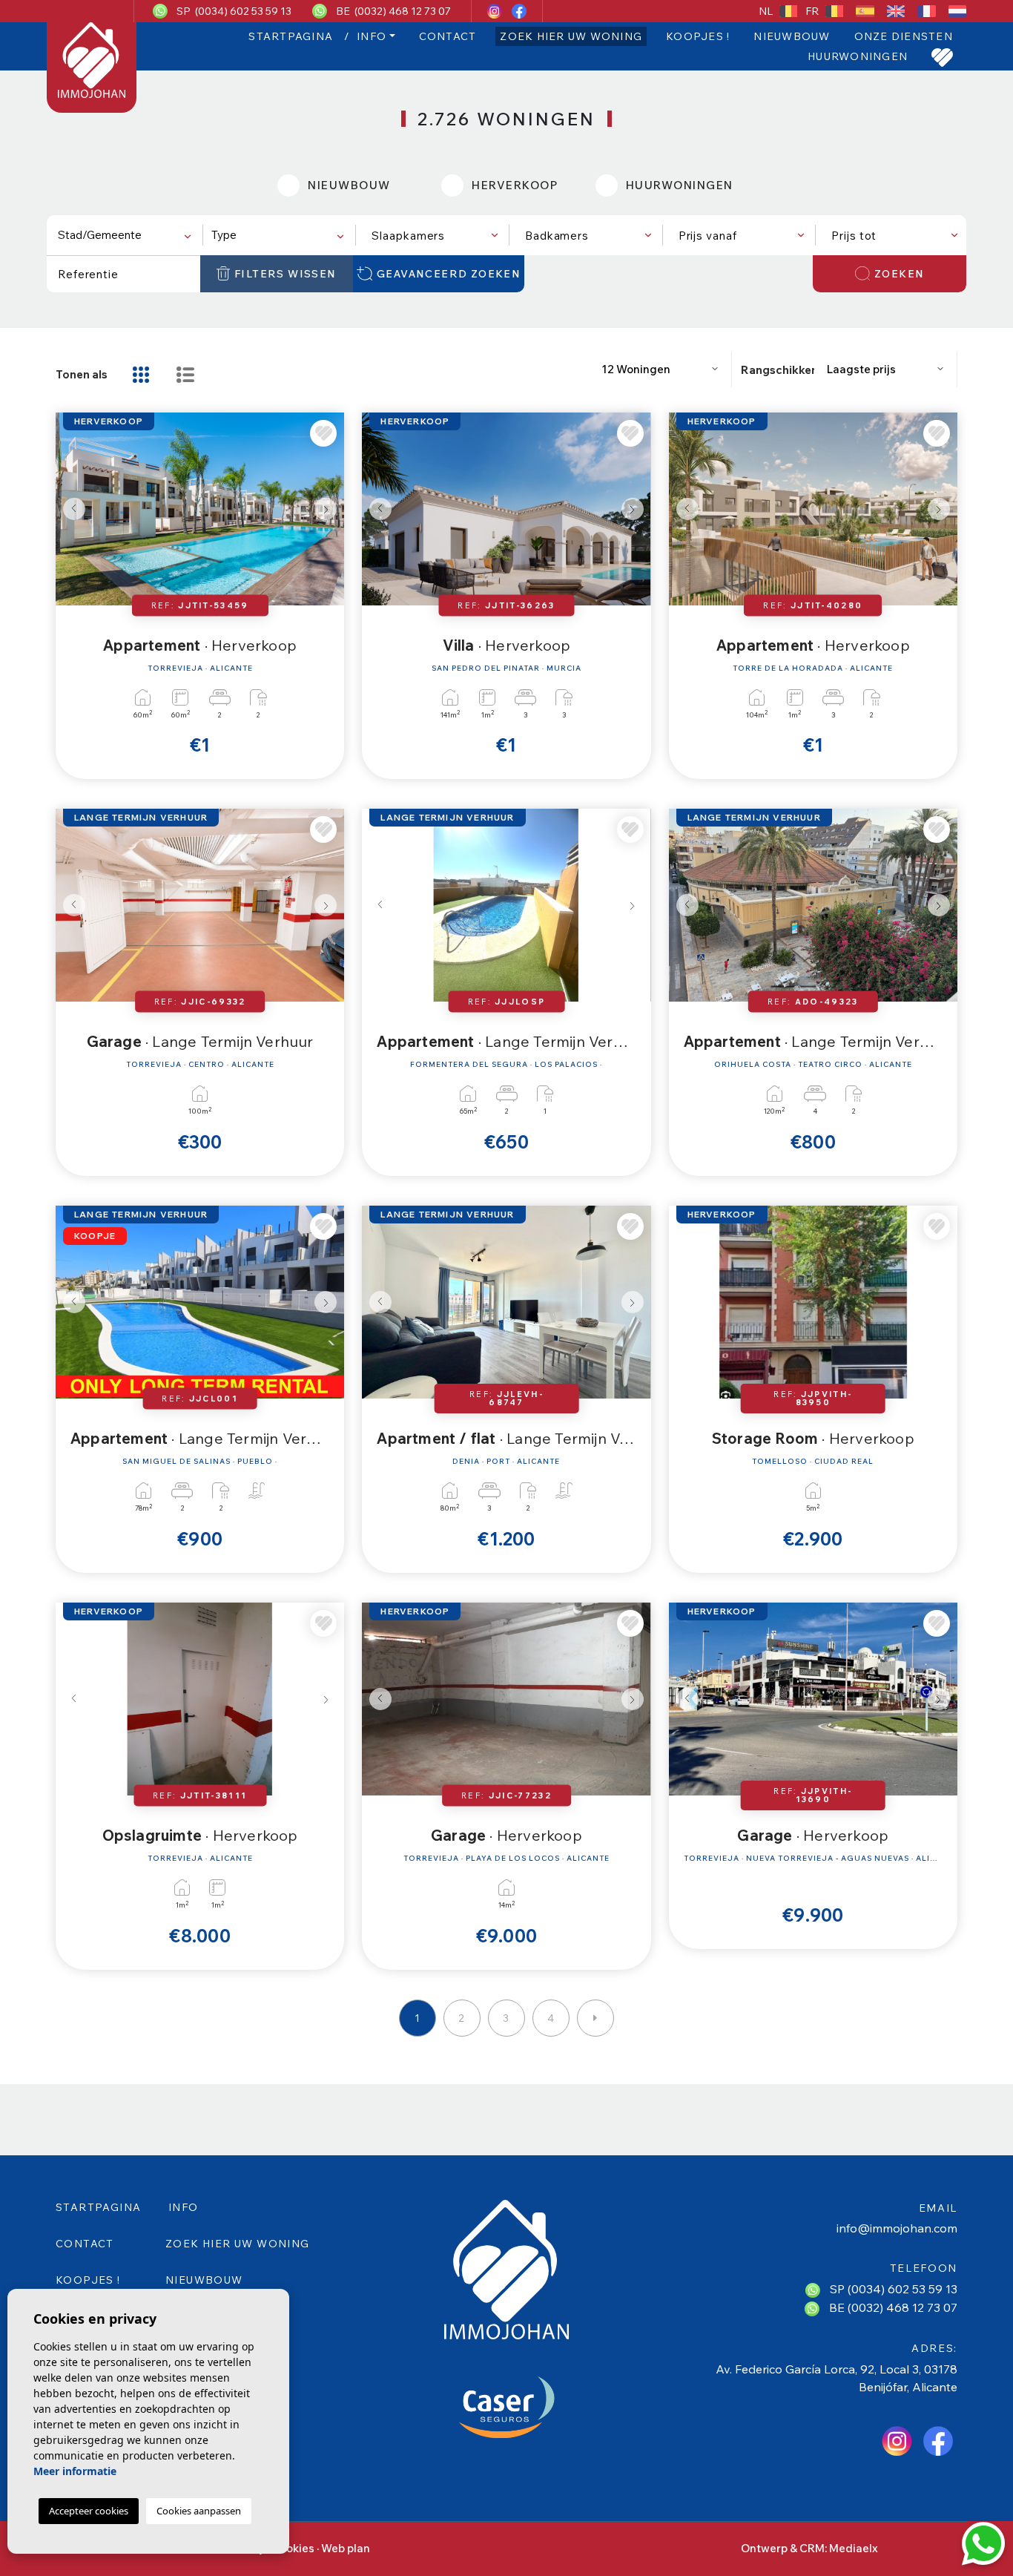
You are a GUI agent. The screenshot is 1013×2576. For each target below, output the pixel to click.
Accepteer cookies (89, 2511)
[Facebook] (519, 11)
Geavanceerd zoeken (449, 274)
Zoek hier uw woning (571, 36)
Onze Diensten (904, 36)
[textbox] (127, 236)
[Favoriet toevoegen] (323, 433)
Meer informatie (75, 2471)
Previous (70, 509)
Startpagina (291, 36)
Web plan (346, 2548)
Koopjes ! (698, 36)
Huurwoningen (858, 56)
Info (372, 36)
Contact (448, 36)
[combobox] (123, 235)
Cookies (293, 2548)
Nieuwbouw (792, 36)
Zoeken (899, 274)
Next (329, 509)
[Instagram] (496, 11)
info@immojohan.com (897, 2228)
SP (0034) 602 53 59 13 (234, 11)
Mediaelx (854, 2548)
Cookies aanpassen (199, 2511)
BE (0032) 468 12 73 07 (393, 11)
